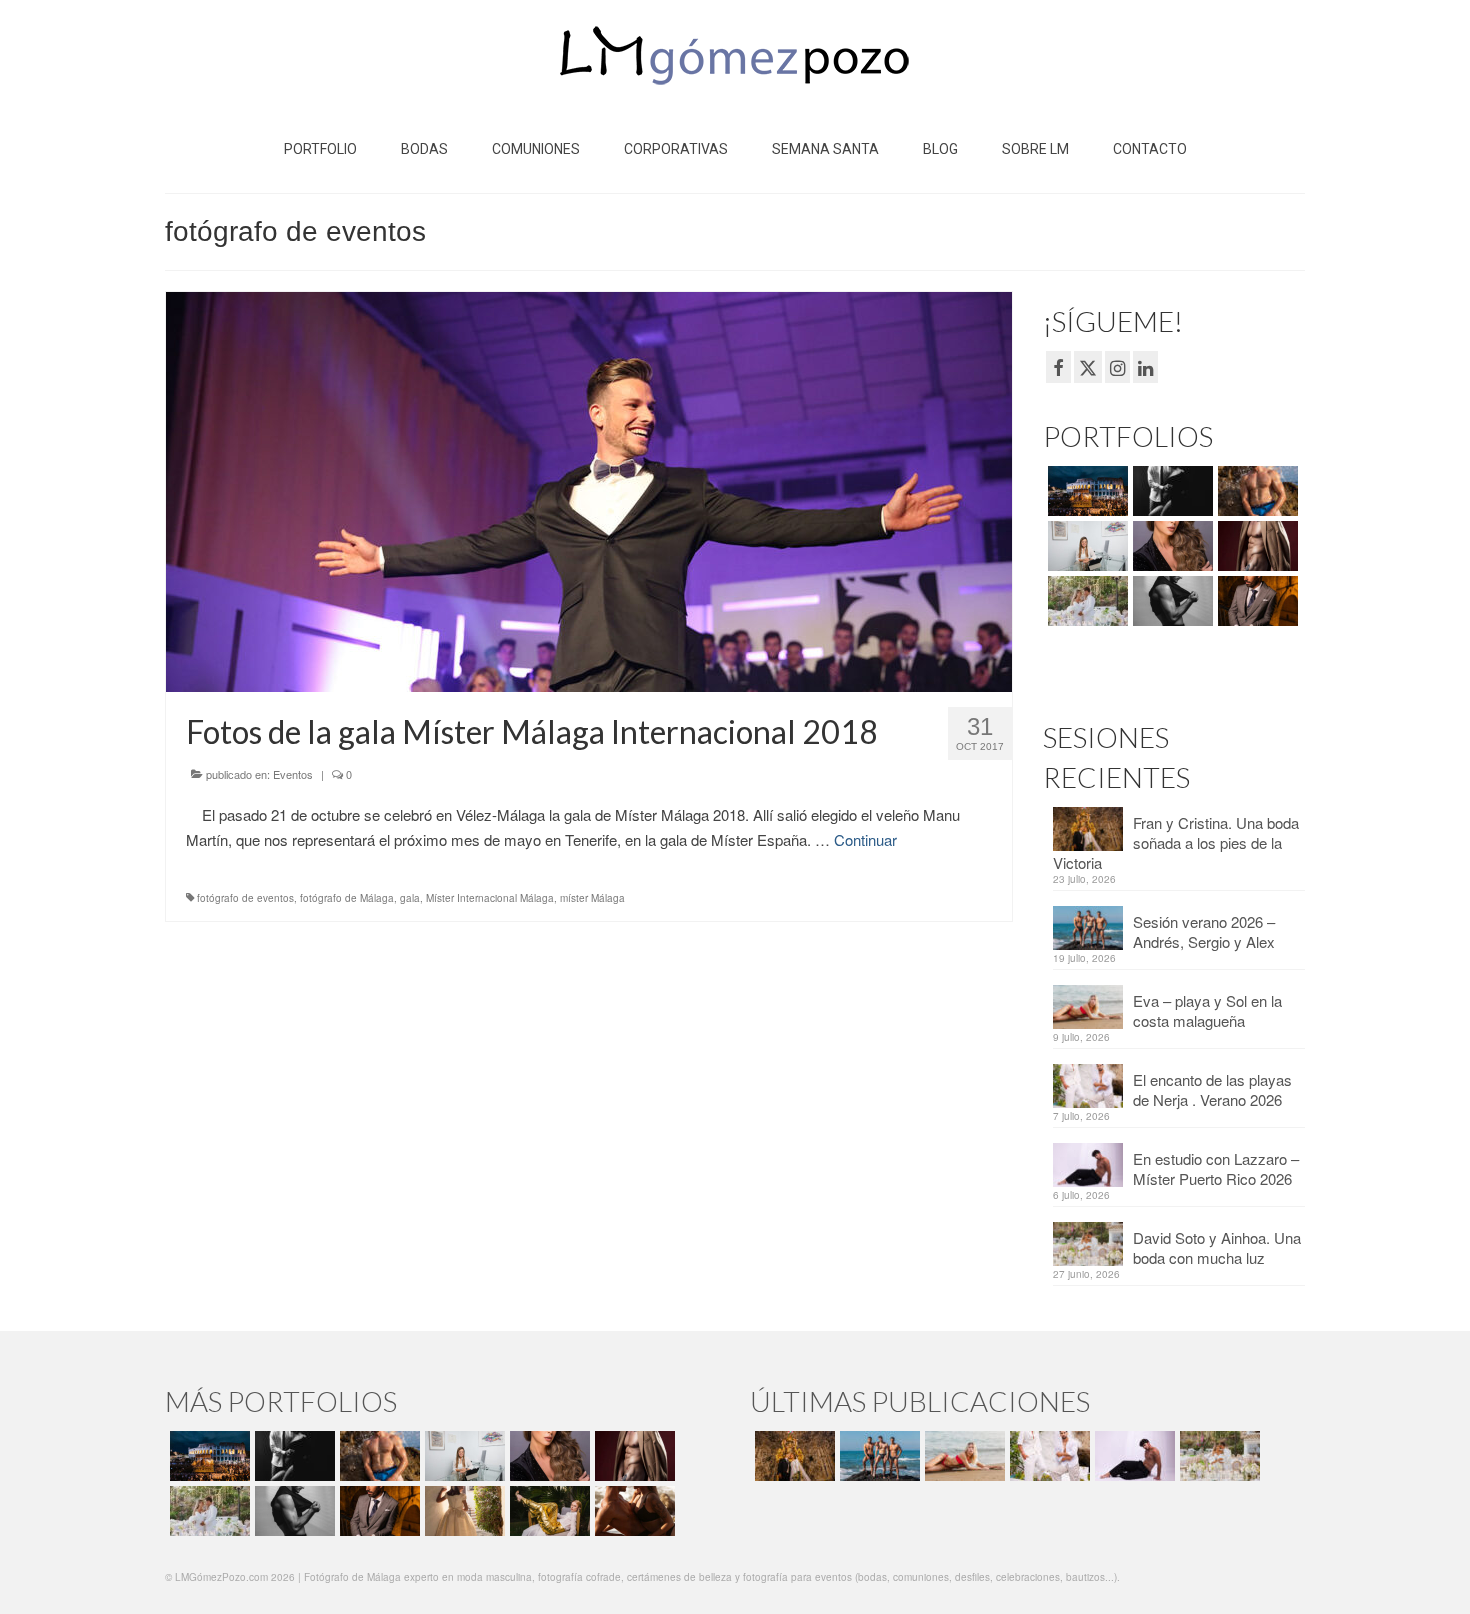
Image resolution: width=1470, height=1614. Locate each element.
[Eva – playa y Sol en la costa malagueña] (962, 1456)
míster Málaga (592, 898)
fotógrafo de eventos (245, 898)
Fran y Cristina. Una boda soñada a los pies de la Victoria (1176, 842)
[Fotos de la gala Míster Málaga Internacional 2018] (589, 489)
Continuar (865, 839)
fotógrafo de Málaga (347, 898)
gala (410, 898)
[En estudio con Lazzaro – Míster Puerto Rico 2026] (1132, 1456)
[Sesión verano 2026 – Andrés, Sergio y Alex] (877, 1456)
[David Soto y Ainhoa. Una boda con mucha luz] (1217, 1456)
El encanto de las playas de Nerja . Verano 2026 (1212, 1089)
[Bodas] (1085, 601)
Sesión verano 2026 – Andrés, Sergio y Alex (1204, 931)
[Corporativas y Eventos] (1085, 546)
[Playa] (1255, 491)
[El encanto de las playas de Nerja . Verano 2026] (1047, 1456)
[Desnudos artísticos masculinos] (1255, 546)
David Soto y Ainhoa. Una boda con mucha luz (1217, 1247)
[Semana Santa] (1085, 491)
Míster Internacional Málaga (490, 898)
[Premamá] (1170, 491)
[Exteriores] (1255, 601)
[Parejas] (632, 1511)
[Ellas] (1170, 546)
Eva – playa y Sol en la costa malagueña (1207, 1010)
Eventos (293, 774)
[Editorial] (547, 1511)
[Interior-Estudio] (1170, 601)
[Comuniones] (462, 1511)
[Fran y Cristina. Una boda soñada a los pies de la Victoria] (792, 1456)
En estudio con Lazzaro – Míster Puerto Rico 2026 (1216, 1168)
